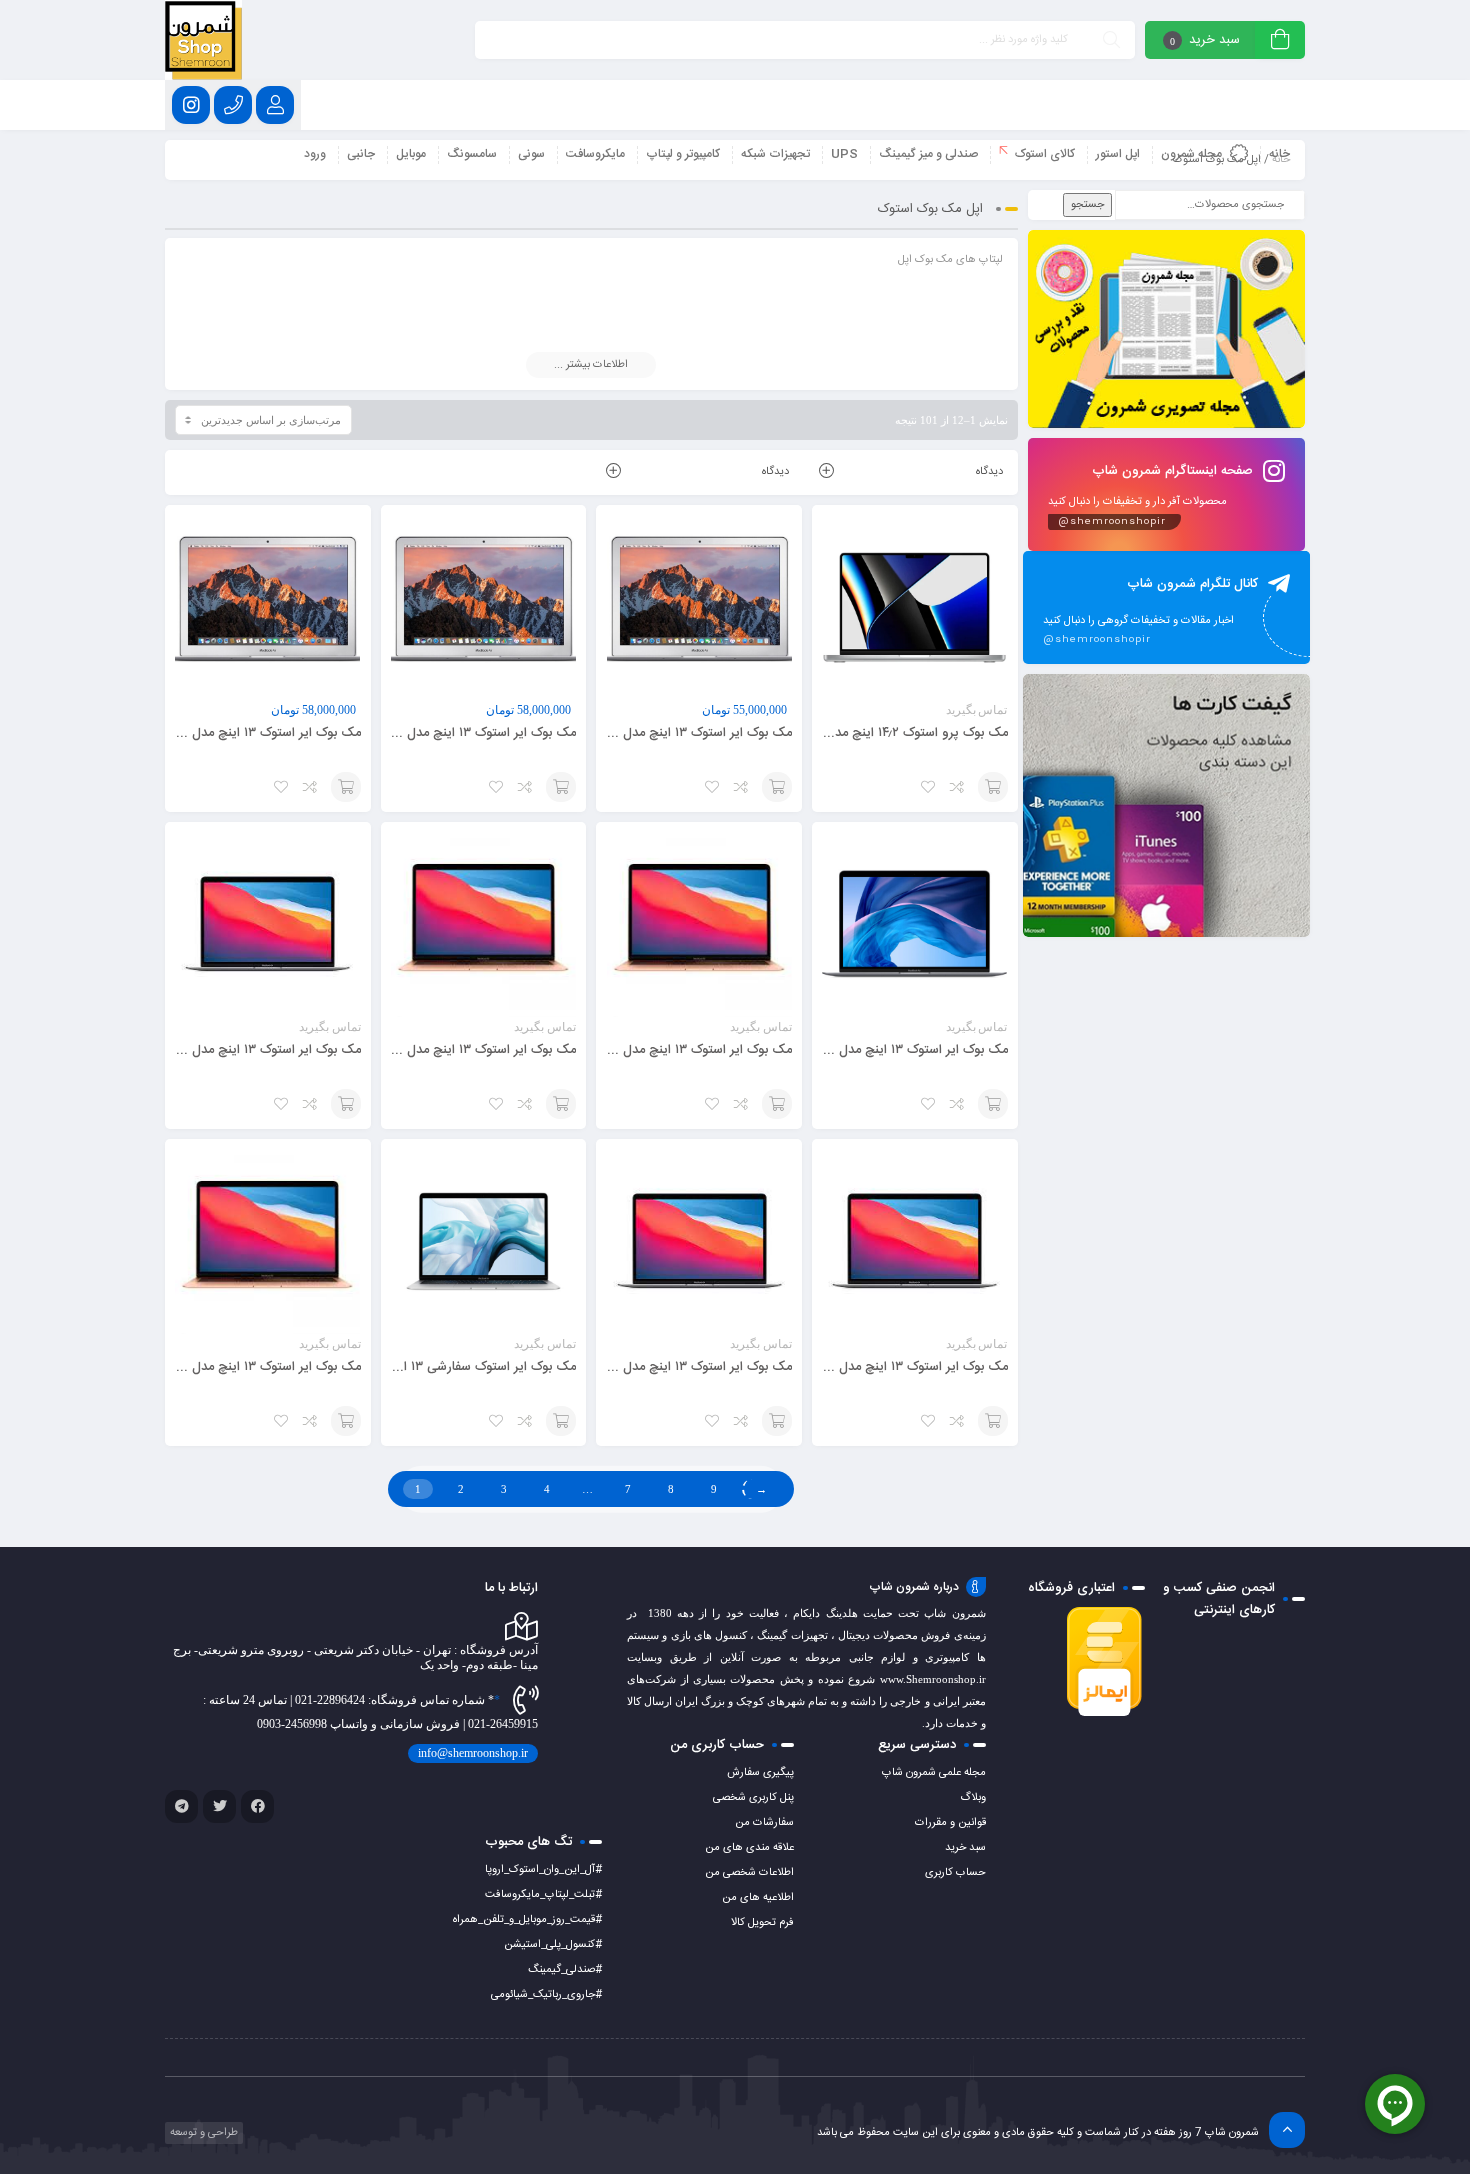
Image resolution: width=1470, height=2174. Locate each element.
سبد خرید (965, 1848)
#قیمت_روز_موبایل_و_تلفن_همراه (527, 1920)
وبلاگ (973, 1798)
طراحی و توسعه (202, 2133)
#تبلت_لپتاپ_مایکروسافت (543, 1895)
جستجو (1087, 205)
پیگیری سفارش (760, 1773)
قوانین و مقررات (950, 1823)
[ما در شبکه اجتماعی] (191, 105)
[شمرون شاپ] (203, 40)
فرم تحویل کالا (762, 1923)
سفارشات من (764, 1823)
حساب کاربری (955, 1873)
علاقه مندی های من (749, 1848)
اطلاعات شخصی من (749, 1873)
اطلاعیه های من (758, 1898)
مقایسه (958, 787)
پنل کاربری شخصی (753, 1798)
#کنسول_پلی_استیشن (553, 1945)
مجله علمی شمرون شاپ (934, 1773)
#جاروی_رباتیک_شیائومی (546, 1995)
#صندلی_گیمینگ (565, 1970)
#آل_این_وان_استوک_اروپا (543, 1870)
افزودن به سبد (993, 787)
